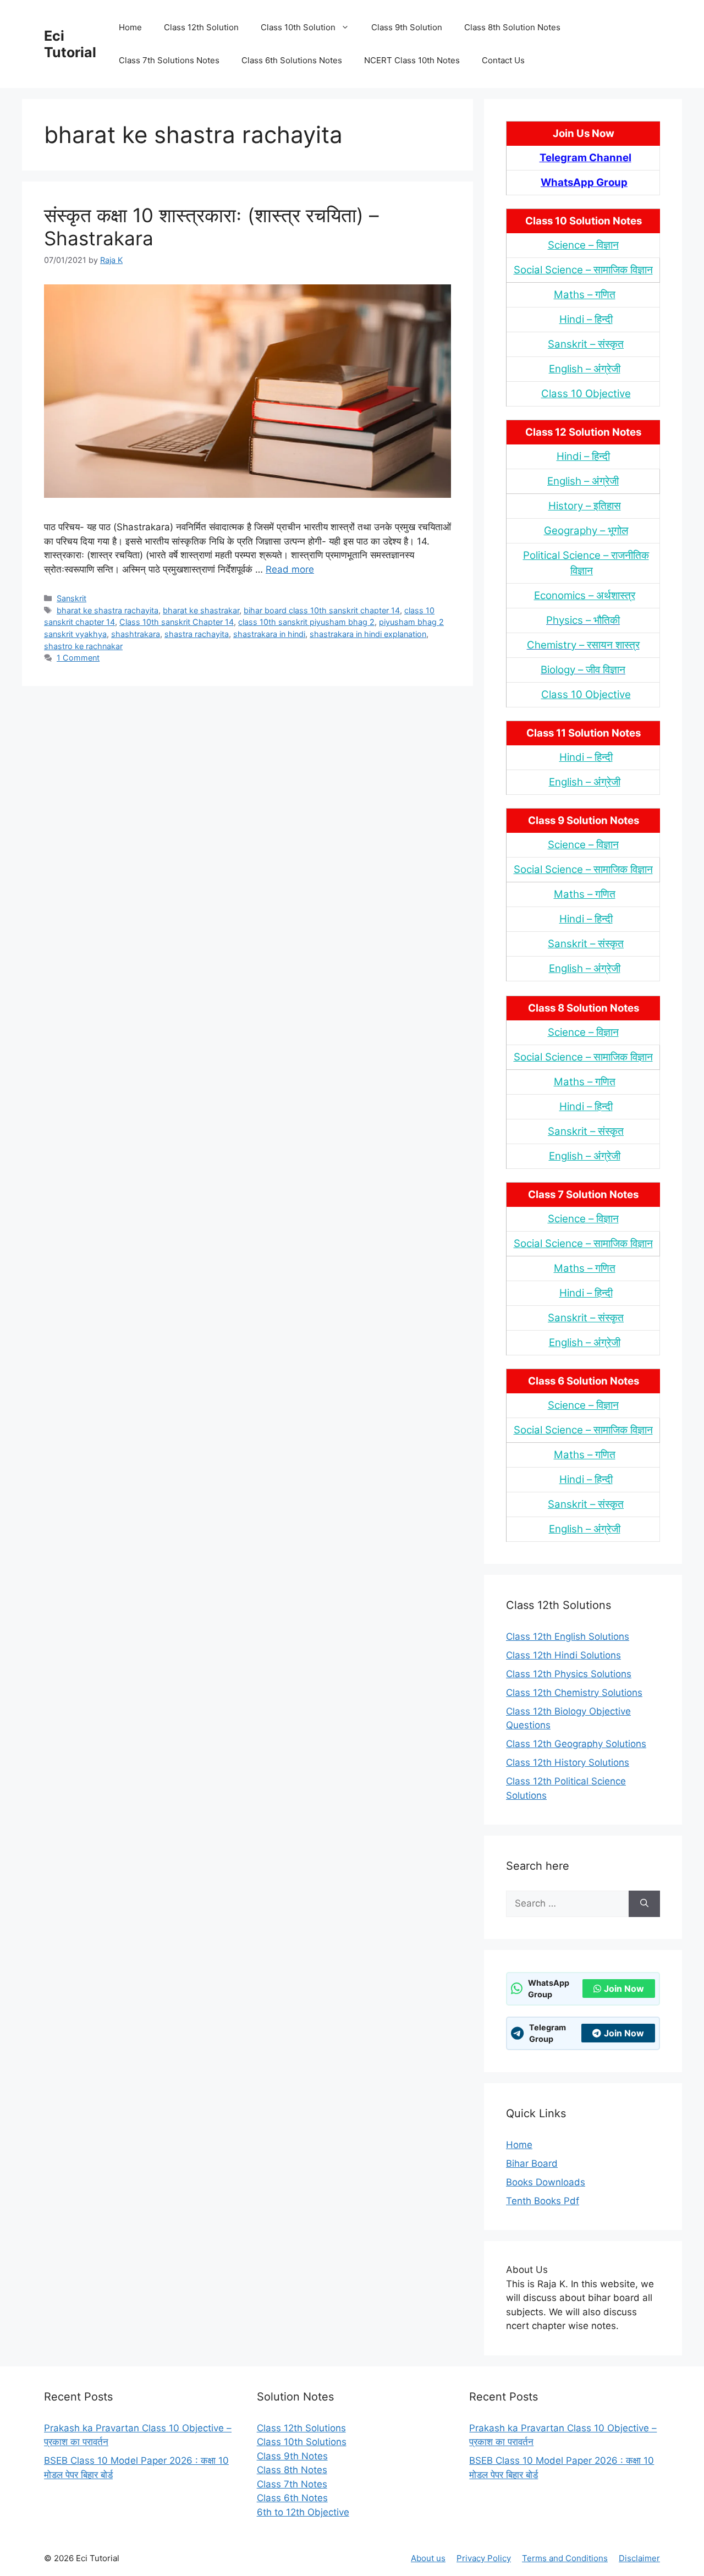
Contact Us (503, 60)
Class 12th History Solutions (568, 1762)
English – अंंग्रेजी (585, 369)
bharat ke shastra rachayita (108, 610)
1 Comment (78, 658)
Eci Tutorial (70, 44)
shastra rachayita (197, 634)
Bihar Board (532, 2163)
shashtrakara (136, 634)
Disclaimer (639, 2558)
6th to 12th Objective (303, 2512)
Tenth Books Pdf (543, 2201)
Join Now (624, 1989)
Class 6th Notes (292, 2498)
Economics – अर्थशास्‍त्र (585, 595)
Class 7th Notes (292, 2484)
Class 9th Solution (407, 27)
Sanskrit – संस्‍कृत (586, 344)
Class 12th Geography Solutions (576, 1744)
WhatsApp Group (584, 182)
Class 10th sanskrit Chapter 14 (177, 622)
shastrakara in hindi (269, 634)
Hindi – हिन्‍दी (586, 319)
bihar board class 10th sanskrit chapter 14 (322, 610)
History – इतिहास (585, 506)
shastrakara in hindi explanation (368, 634)
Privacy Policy (484, 2558)
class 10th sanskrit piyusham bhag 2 (306, 622)
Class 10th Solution (298, 27)
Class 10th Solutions (302, 2442)
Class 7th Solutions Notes (169, 60)
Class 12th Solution (201, 27)
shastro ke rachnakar (83, 646)
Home (130, 27)
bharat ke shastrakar (201, 610)
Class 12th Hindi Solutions (563, 1655)
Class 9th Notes (292, 2456)
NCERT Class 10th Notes (412, 60)
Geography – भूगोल (586, 531)
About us (428, 2558)
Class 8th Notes (292, 2470)
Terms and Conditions (565, 2558)
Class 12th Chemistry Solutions (574, 1693)
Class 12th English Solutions (568, 1636)
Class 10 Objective (586, 394)
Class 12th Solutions (301, 2428)
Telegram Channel (585, 158)
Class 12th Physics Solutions (569, 1674)
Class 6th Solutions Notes (292, 60)
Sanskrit (71, 598)
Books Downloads (546, 2182)
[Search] (644, 1904)
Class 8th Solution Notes (512, 27)
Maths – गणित (585, 295)
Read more (290, 569)
